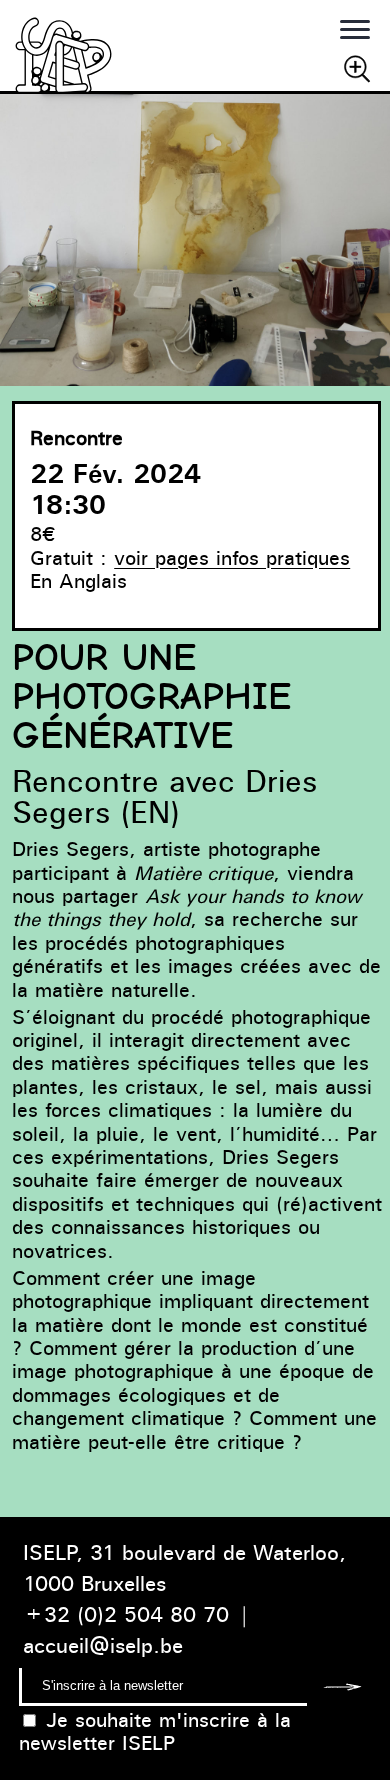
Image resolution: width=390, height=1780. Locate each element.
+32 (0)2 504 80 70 (126, 1614)
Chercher (357, 68)
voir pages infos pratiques (232, 558)
